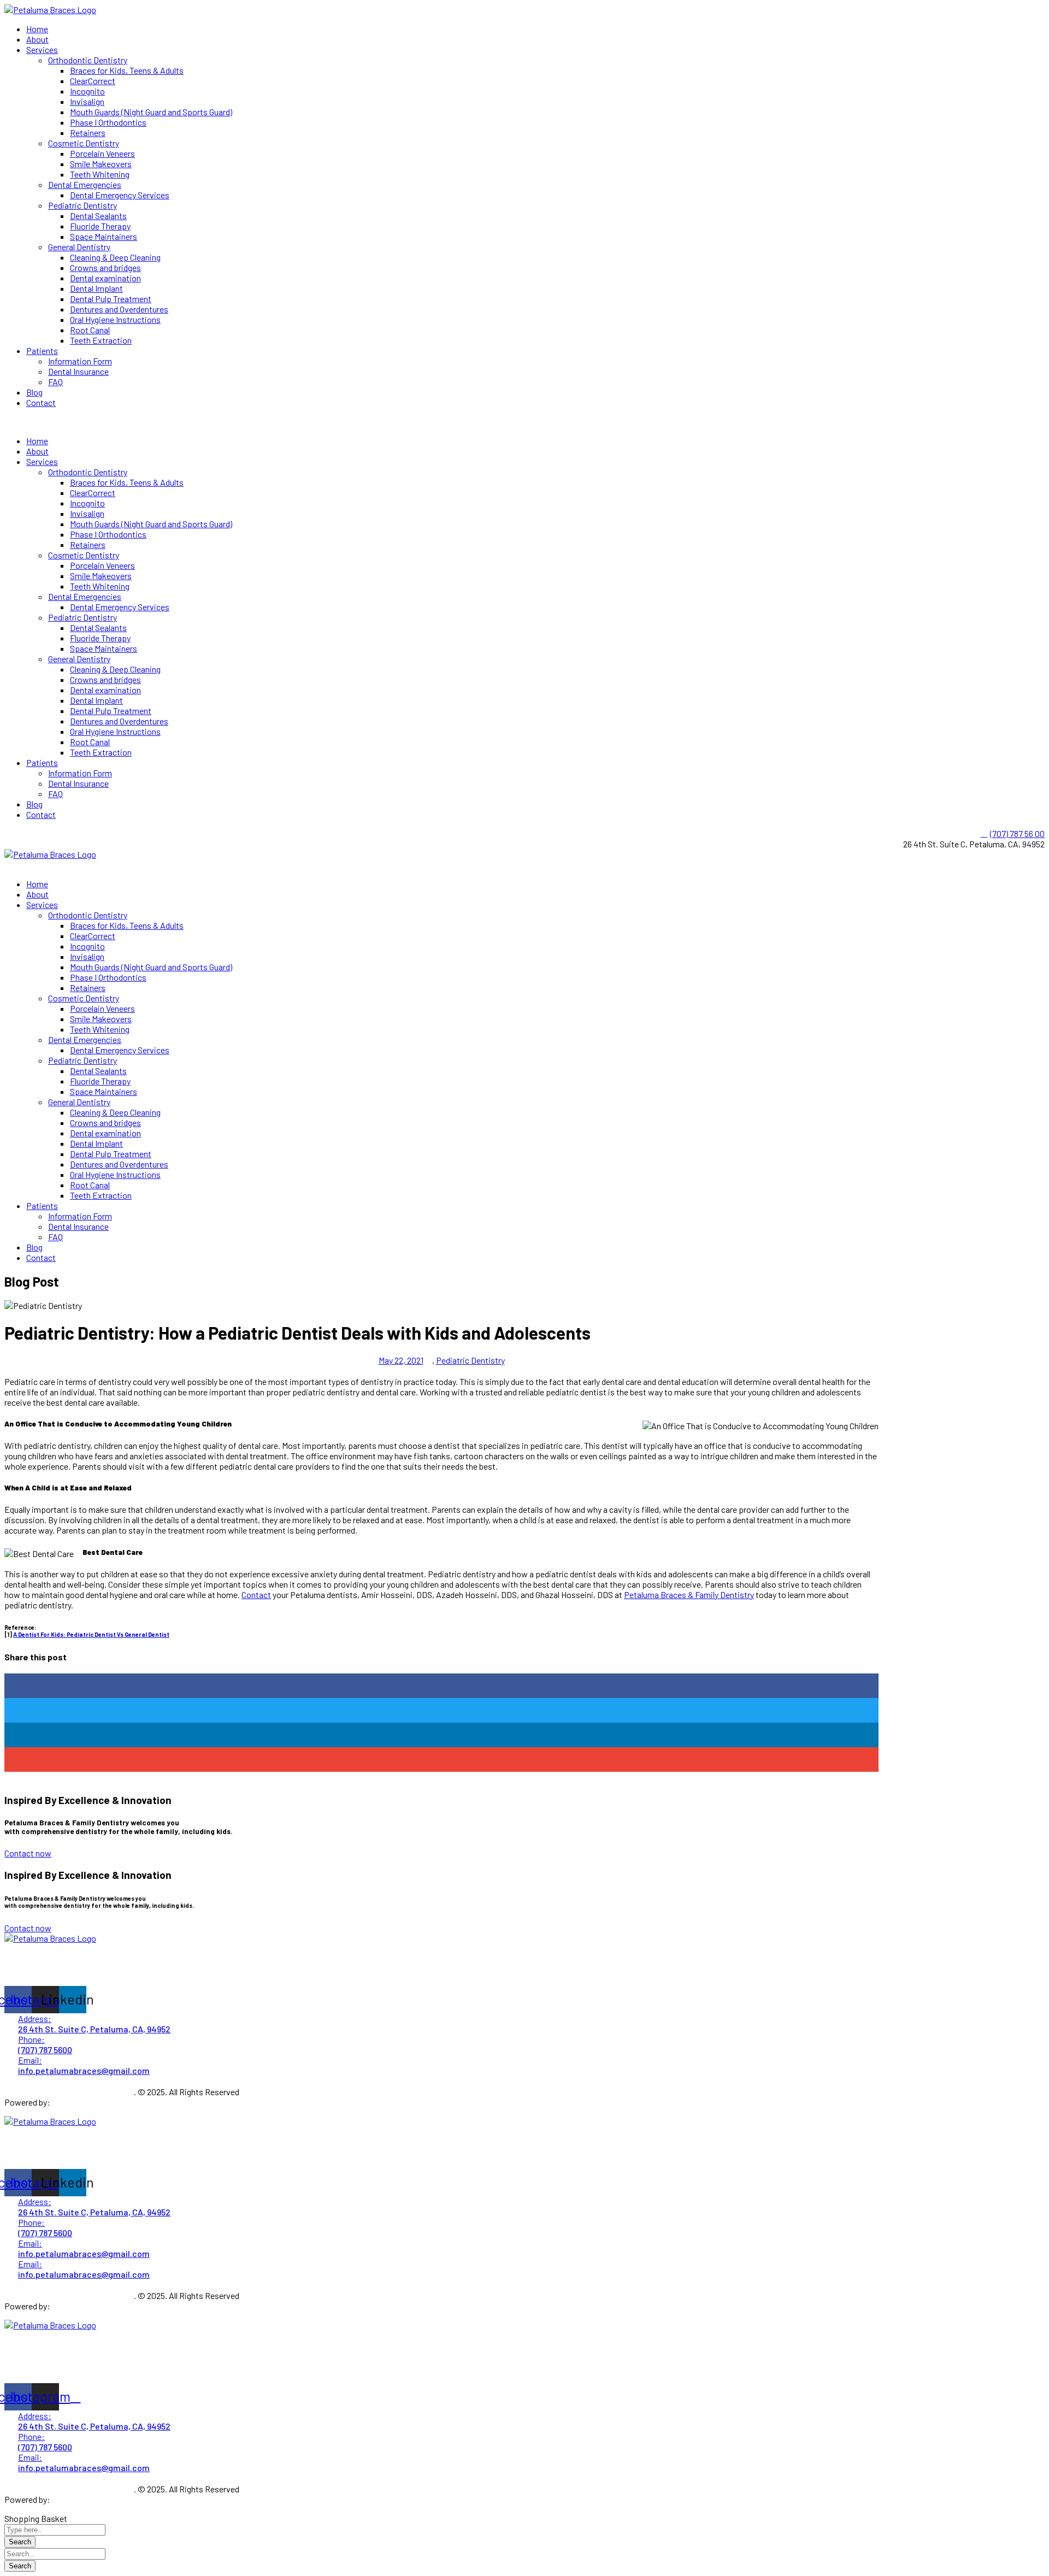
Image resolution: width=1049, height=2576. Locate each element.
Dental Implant (96, 288)
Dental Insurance (78, 371)
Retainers (88, 132)
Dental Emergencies (85, 184)
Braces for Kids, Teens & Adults (127, 70)
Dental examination (105, 278)
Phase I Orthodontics (108, 122)
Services (42, 49)
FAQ (55, 382)
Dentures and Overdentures (119, 309)
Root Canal (90, 330)
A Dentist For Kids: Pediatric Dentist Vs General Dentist (91, 1634)
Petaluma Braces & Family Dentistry (689, 1594)
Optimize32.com (82, 2102)
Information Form (80, 361)
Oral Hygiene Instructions (115, 319)
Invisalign (87, 101)
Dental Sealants (98, 216)
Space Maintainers (104, 236)
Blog (34, 392)
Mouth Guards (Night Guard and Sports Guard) (151, 112)
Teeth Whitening (100, 174)
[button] (524, 422)
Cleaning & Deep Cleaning (115, 257)
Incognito (87, 91)
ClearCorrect (93, 81)
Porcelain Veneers (102, 153)
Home (37, 29)
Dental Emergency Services (120, 195)
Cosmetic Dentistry (84, 143)
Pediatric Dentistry (82, 205)
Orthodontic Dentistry (88, 60)
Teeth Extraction (101, 340)
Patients (42, 350)
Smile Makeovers (101, 164)
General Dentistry (79, 247)
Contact (41, 402)
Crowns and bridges (105, 267)
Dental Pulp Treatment (111, 299)
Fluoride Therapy (100, 226)
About (37, 39)
